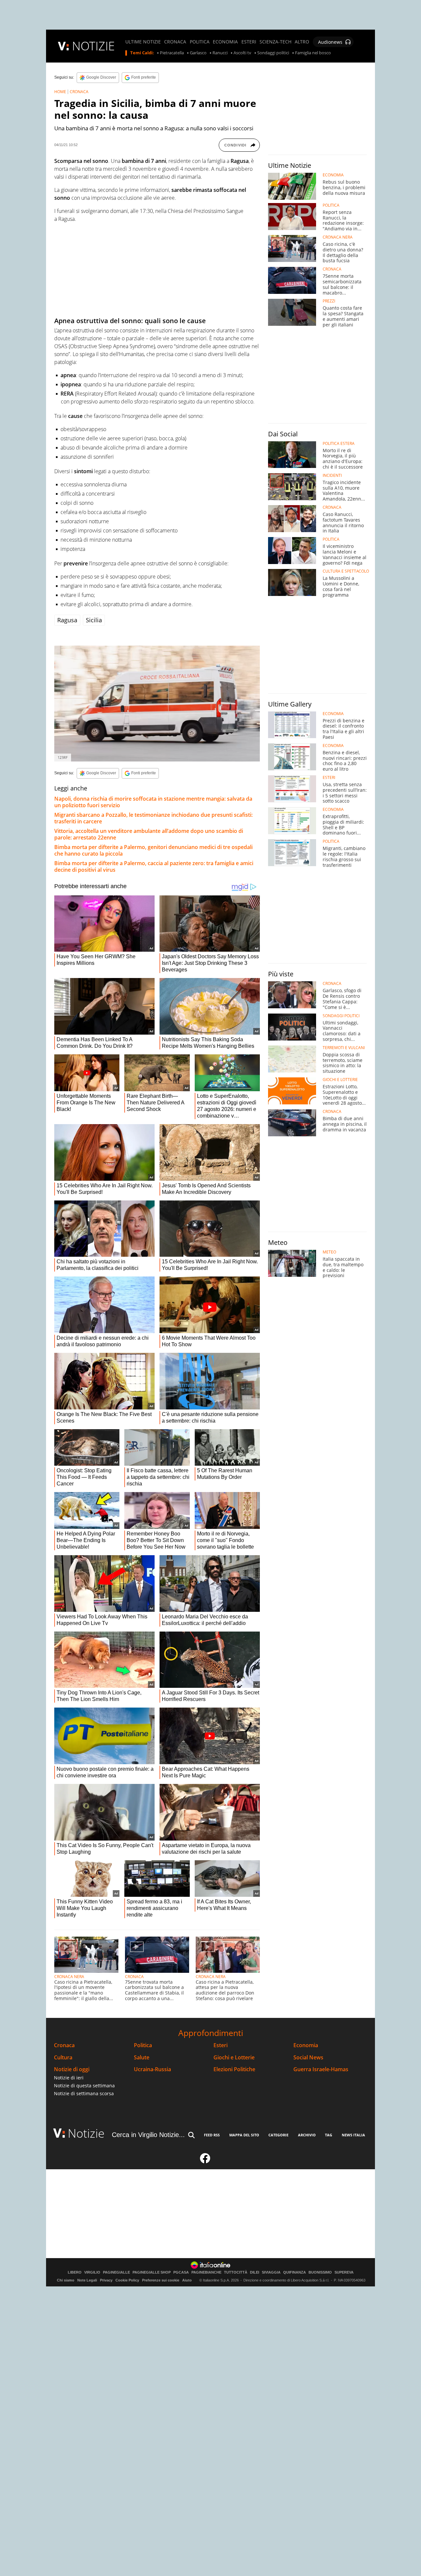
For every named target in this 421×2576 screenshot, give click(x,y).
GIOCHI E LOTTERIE (340, 1080)
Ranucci (220, 53)
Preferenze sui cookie (161, 2280)
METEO (329, 1252)
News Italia (353, 2135)
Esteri (221, 2045)
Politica (143, 2045)
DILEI (255, 2272)
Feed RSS (212, 2135)
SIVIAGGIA (271, 2272)
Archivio (307, 2135)
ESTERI (249, 42)
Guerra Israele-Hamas (321, 2069)
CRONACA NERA (69, 1977)
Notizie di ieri (69, 2078)
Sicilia (94, 620)
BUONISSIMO (320, 2272)
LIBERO (75, 2272)
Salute (142, 2058)
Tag (329, 2135)
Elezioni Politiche (234, 2069)
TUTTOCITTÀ (236, 2272)
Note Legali (87, 2280)
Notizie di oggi (72, 2069)
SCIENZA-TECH (275, 42)
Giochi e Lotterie (234, 2058)
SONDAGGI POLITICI (341, 1016)
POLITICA (200, 42)
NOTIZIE (93, 46)
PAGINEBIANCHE (206, 2272)
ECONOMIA (225, 42)
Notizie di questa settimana (84, 2086)
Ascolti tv (242, 53)
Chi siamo (66, 2280)
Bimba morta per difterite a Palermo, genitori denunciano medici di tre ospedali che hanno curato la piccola (153, 850)
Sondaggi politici (273, 53)
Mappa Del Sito (244, 2135)
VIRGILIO (92, 2272)
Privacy (106, 2280)
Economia (306, 2045)
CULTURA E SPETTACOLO (346, 571)
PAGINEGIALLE (116, 2272)
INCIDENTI (332, 476)
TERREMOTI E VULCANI (344, 1048)
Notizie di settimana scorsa (84, 2093)
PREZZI (329, 301)
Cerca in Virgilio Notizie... (148, 2135)
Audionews (330, 42)
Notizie (86, 2133)
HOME (60, 92)
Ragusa (67, 620)
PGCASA (181, 2272)
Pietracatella (172, 53)
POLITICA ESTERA (339, 444)
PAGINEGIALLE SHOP (152, 2272)
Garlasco (198, 53)
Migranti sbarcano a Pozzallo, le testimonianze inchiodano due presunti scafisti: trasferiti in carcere (153, 818)
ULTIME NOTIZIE (143, 42)
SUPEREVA (344, 2272)
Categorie (278, 2135)
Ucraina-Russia (152, 2069)
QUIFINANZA (295, 2272)
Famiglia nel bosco (313, 53)
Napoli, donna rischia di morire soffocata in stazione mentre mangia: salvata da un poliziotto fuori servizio (153, 802)
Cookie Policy (127, 2280)
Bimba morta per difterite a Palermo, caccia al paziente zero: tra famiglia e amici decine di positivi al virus (154, 866)
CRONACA (175, 42)
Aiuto (187, 2280)
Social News (308, 2058)
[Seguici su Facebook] (205, 2161)
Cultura (63, 2058)
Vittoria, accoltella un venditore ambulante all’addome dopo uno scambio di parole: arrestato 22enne (149, 834)
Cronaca (64, 2045)
